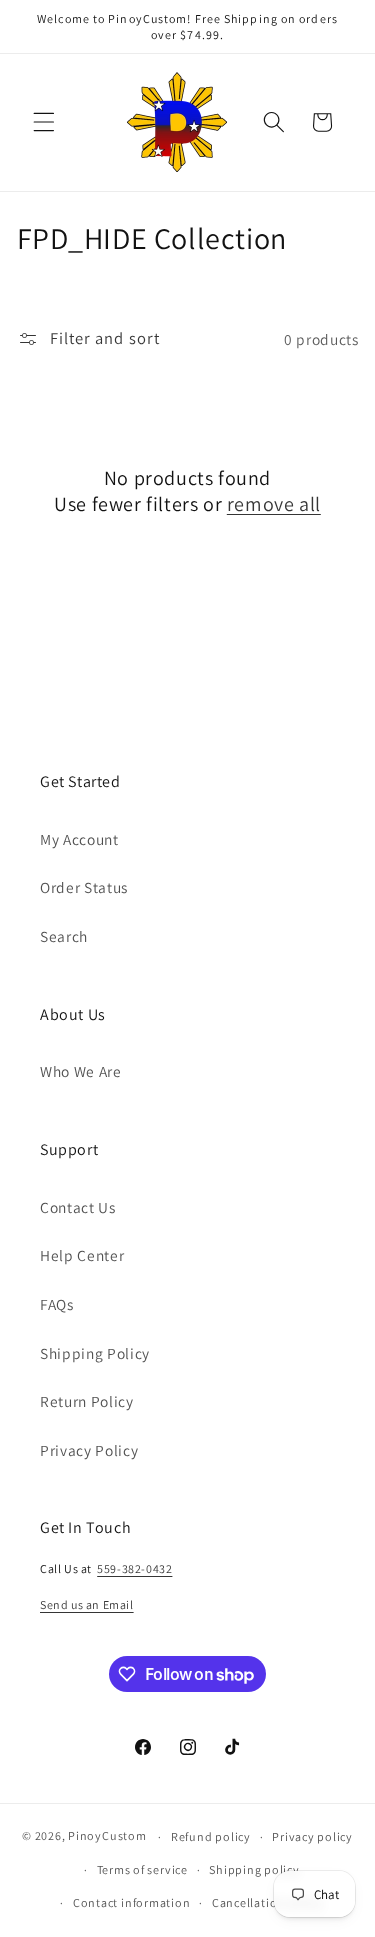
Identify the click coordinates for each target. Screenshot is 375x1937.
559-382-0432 (134, 1568)
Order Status (84, 887)
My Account (79, 839)
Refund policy (211, 1836)
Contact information (132, 1902)
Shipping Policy (95, 1353)
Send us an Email (87, 1604)
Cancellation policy (268, 1902)
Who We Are (81, 1071)
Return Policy (87, 1401)
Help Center (82, 1255)
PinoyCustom (107, 1836)
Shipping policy (254, 1869)
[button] (44, 122)
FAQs (57, 1304)
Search (64, 936)
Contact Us (78, 1207)
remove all (274, 504)
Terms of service (142, 1869)
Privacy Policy (89, 1450)
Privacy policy (312, 1836)
